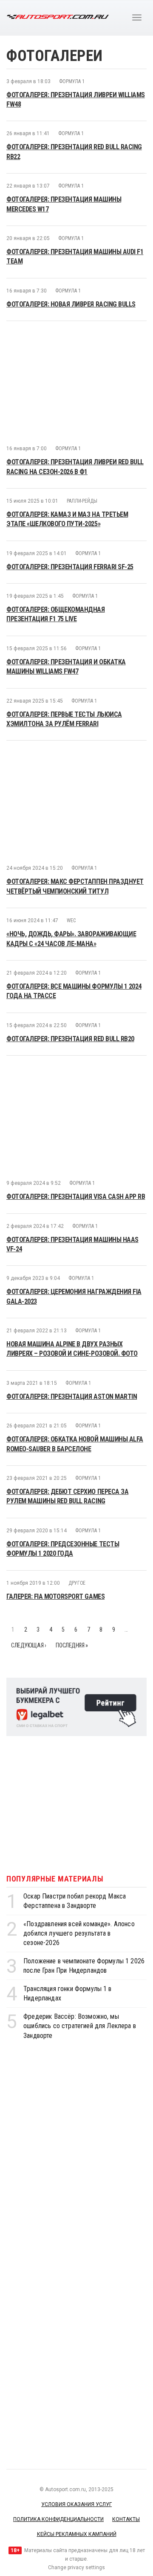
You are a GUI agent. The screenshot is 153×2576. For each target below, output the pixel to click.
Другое (77, 1476)
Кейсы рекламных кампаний (77, 2428)
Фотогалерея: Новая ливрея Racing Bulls (71, 304)
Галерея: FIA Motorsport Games (55, 1490)
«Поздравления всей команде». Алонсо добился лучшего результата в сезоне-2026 (79, 1827)
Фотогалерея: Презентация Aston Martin (72, 1290)
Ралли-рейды (82, 394)
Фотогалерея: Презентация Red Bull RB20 (70, 932)
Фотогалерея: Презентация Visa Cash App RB (76, 1090)
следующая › (28, 1539)
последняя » (72, 1539)
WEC (71, 814)
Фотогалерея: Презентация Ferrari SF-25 (70, 460)
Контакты (126, 2413)
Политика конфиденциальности (58, 2413)
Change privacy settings (76, 2461)
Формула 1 (72, 81)
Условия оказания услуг (76, 2398)
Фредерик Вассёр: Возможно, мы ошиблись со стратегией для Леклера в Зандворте (80, 1919)
